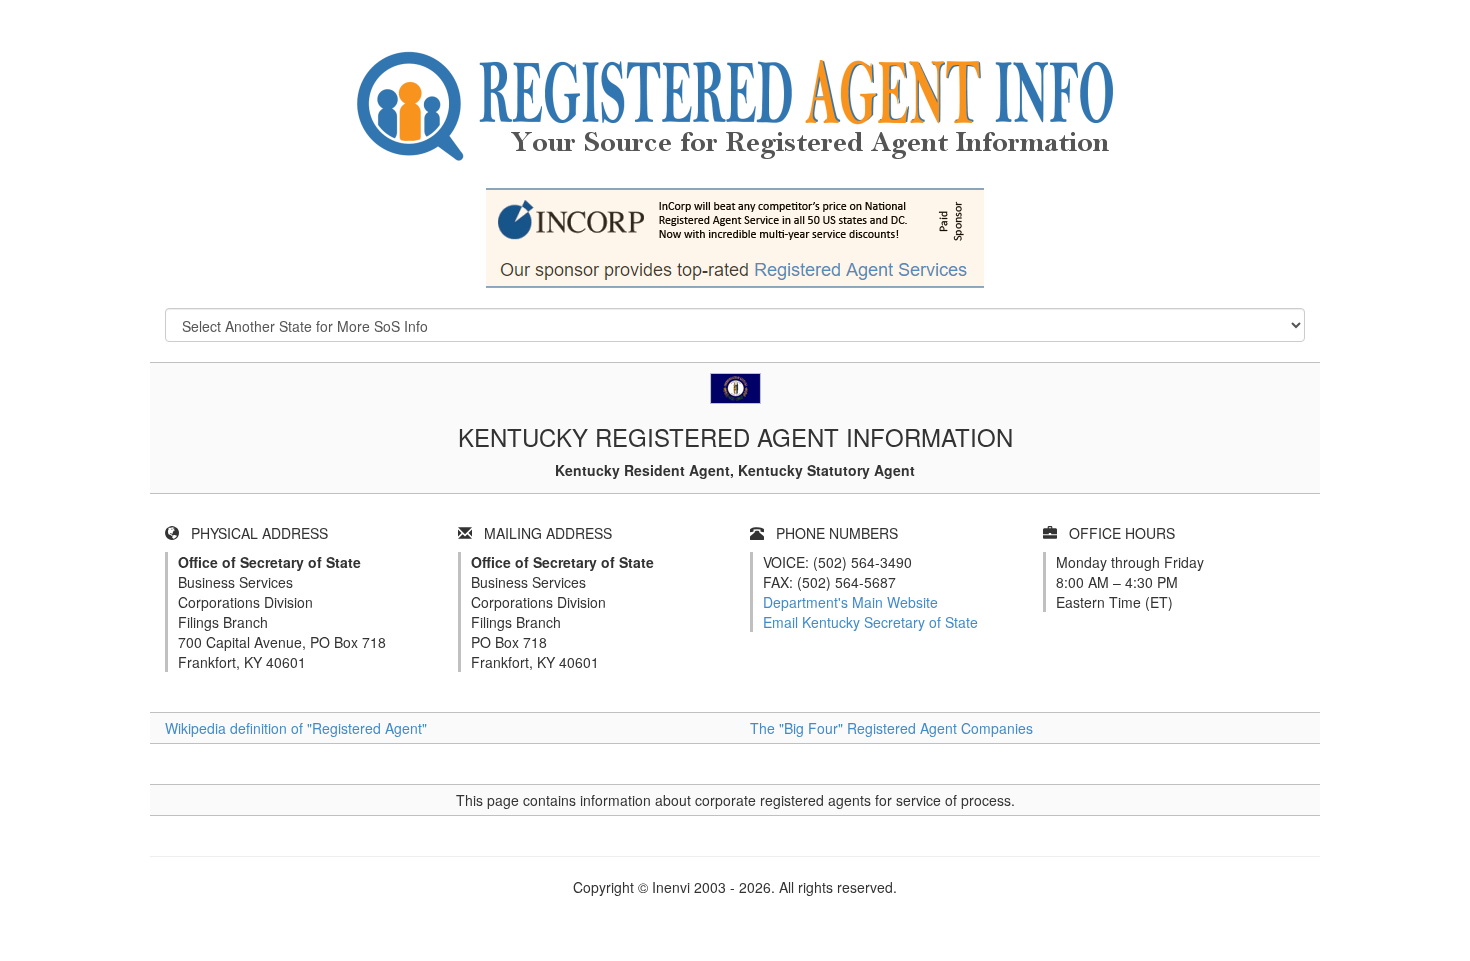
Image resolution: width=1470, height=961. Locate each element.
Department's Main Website (850, 602)
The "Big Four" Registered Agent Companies (891, 728)
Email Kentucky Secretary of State (870, 622)
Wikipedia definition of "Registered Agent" (296, 728)
